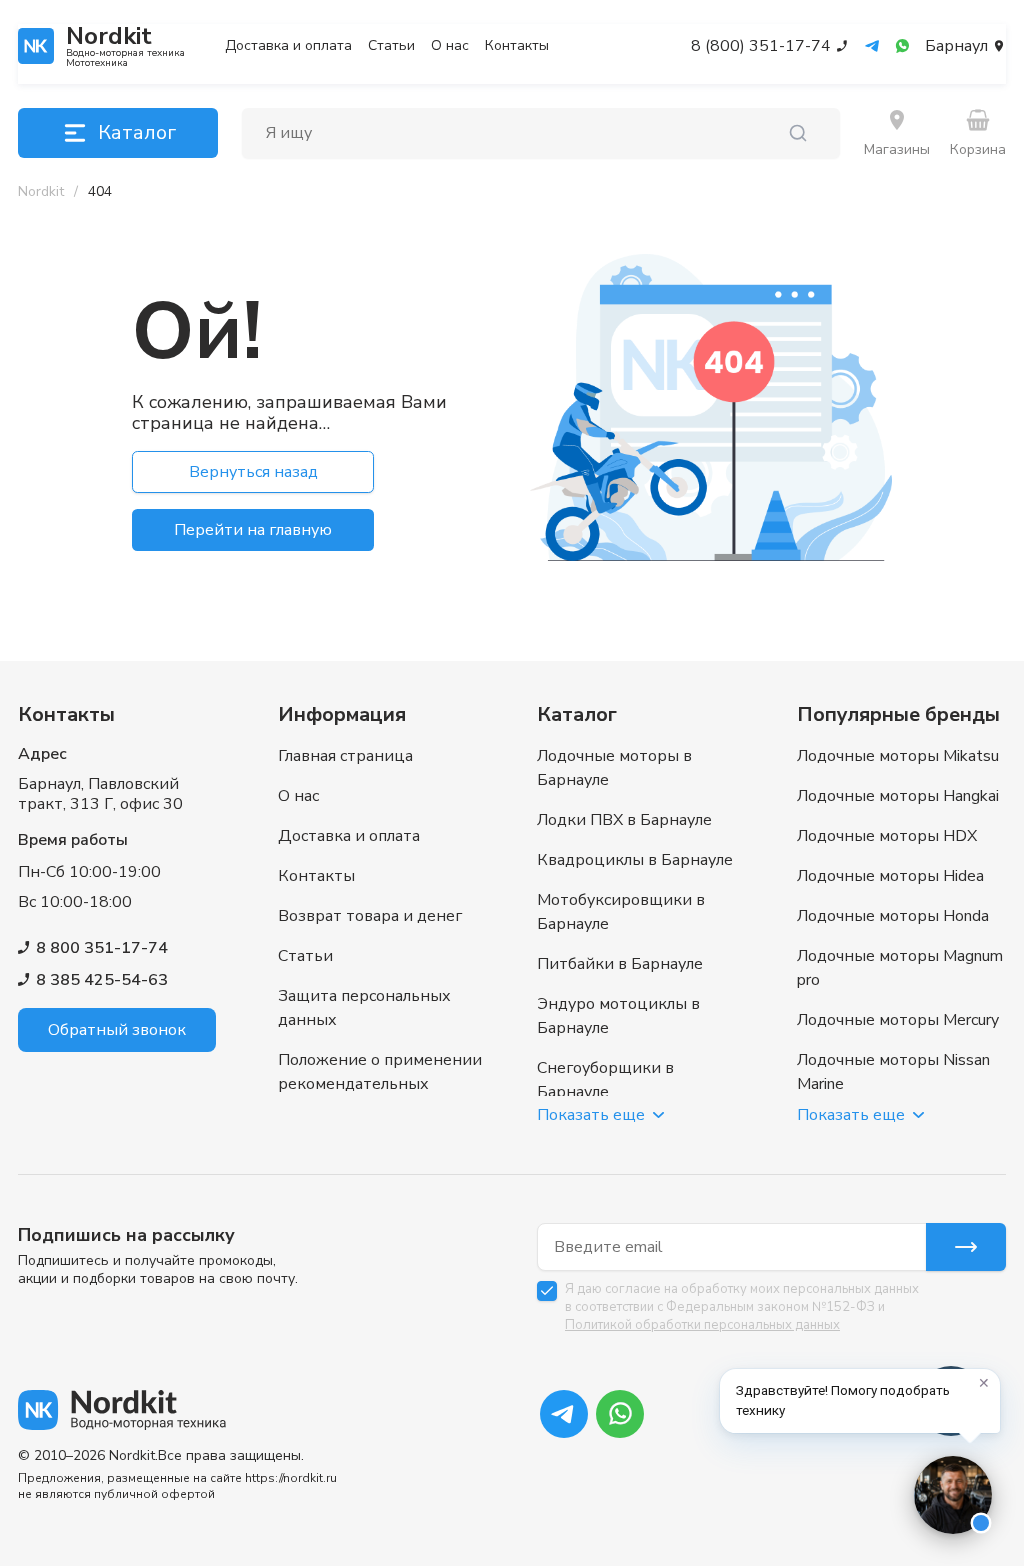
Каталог (137, 132)
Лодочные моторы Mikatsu (898, 756)
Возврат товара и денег (370, 916)
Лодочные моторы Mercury (898, 1020)
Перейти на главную (253, 530)
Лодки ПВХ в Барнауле (624, 820)
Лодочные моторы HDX (887, 836)
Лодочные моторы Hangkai (898, 796)
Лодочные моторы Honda (893, 916)
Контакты (517, 46)
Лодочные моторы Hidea (890, 876)
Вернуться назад (253, 472)
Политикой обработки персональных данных (702, 1325)
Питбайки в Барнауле (620, 964)
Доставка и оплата (288, 46)
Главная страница (345, 756)
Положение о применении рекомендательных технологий (380, 1084)
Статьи (391, 46)
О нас (450, 46)
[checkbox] (547, 1291)
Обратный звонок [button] (117, 1030)
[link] (100, 192)
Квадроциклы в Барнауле (635, 860)
